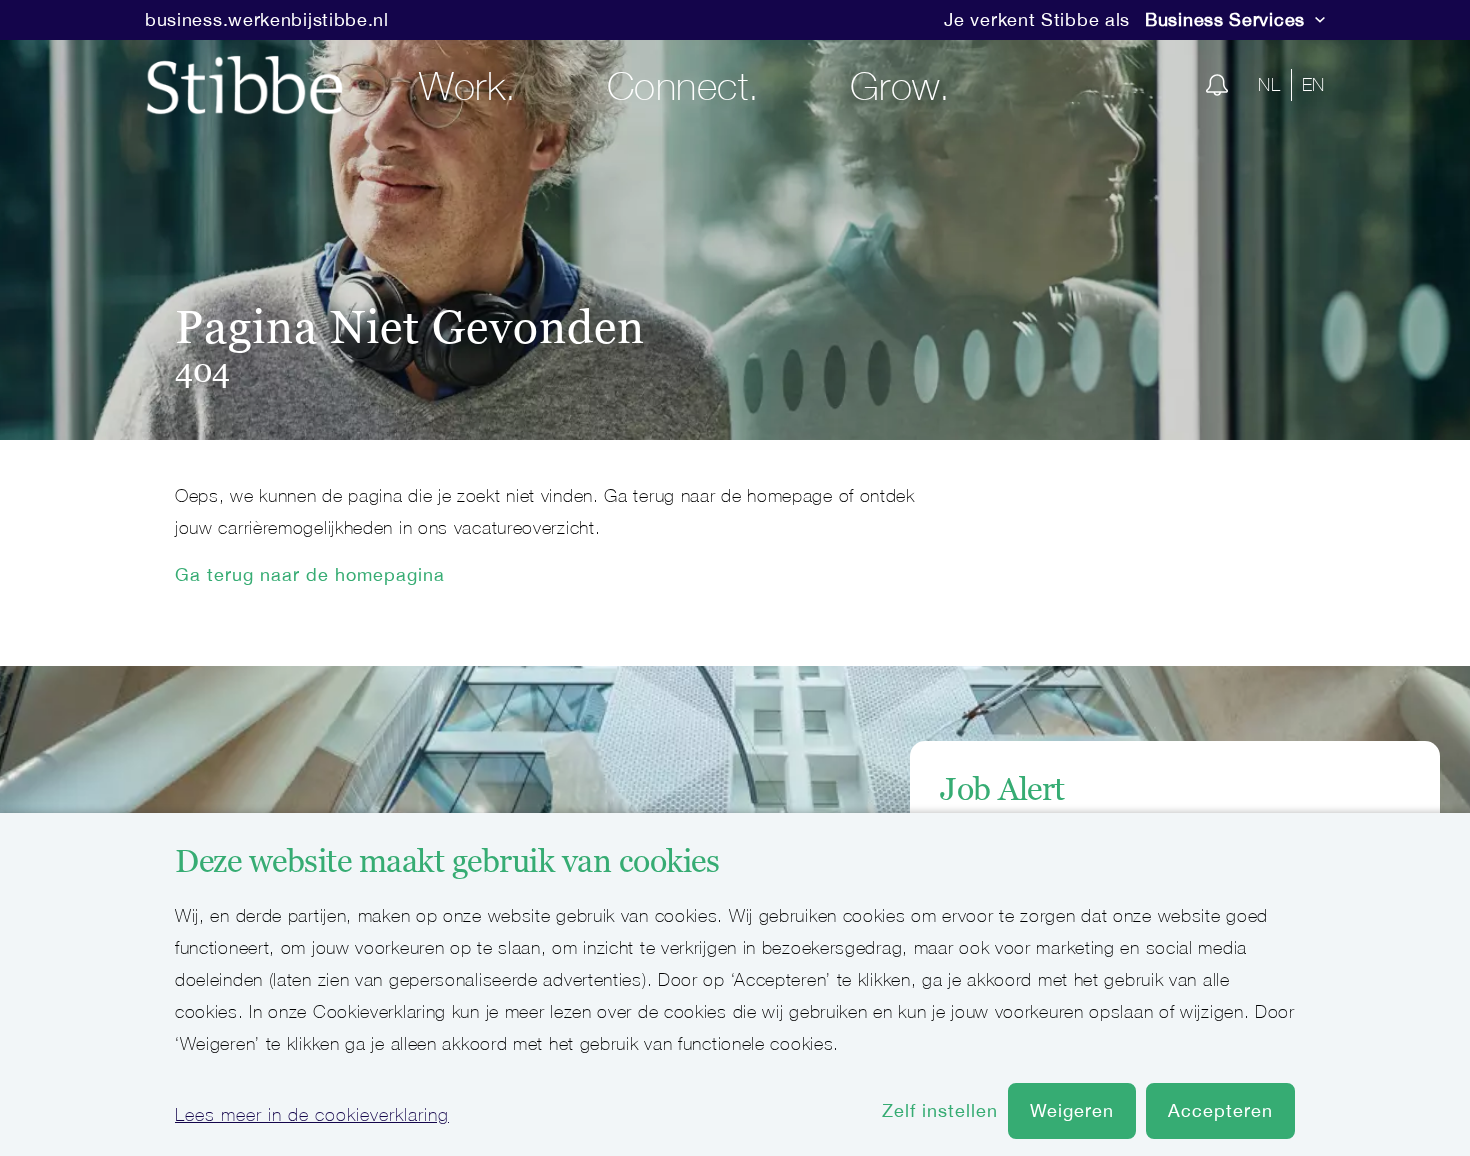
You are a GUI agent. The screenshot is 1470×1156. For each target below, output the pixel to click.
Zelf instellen (940, 1110)
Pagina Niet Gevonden (410, 327)
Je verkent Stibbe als (1037, 19)
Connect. (683, 85)
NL (1269, 84)
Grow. (900, 85)
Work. (468, 85)
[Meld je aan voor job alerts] (1217, 85)
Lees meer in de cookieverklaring (312, 1114)
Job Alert (1002, 789)
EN (1313, 84)
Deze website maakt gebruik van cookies (447, 861)
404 (202, 371)
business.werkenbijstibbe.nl (267, 19)
